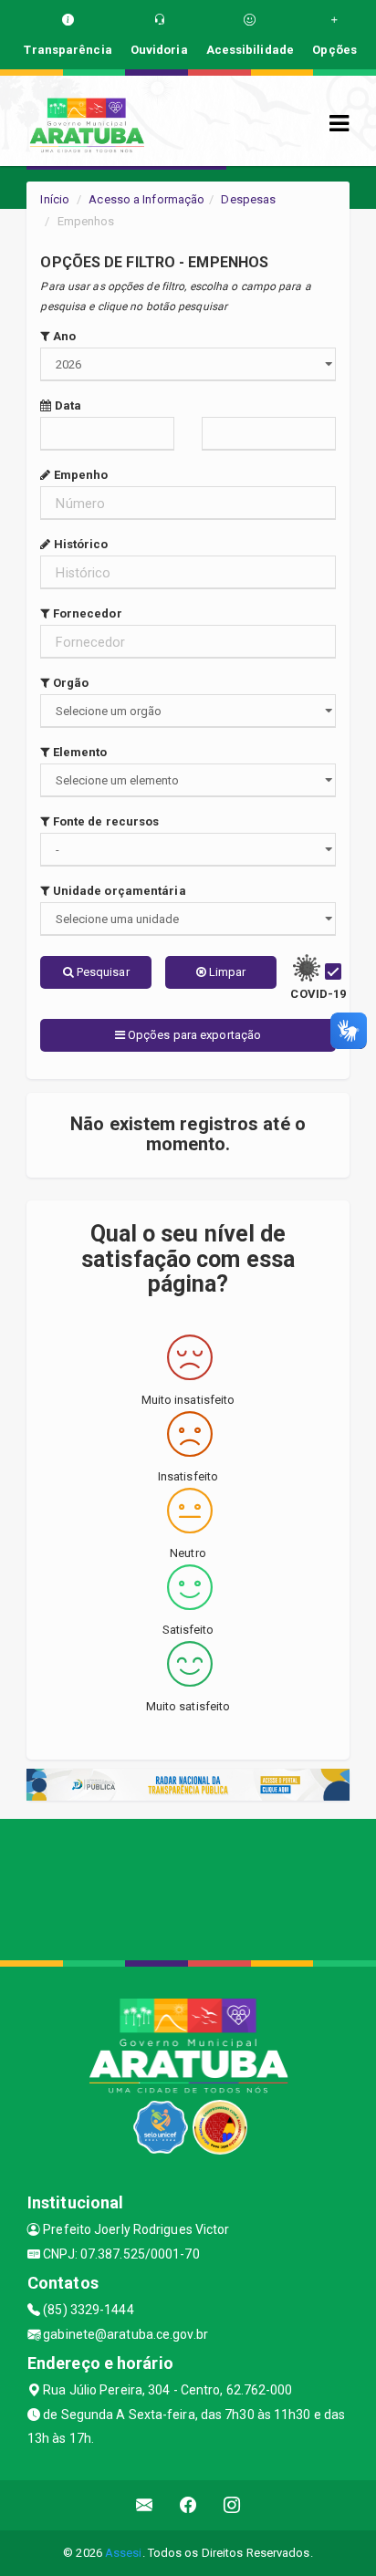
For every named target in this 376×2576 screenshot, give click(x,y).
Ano (63, 336)
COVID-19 (318, 994)
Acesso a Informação (146, 199)
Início (55, 199)
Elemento (78, 752)
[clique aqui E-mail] (145, 2505)
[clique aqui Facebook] (188, 2505)
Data (67, 405)
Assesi (124, 2553)
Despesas (248, 199)
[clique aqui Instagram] (232, 2505)
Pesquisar (102, 972)
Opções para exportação (193, 1035)
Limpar (226, 972)
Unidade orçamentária (118, 891)
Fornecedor (86, 613)
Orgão (69, 683)
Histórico (79, 544)
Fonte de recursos (104, 821)
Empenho (79, 475)
